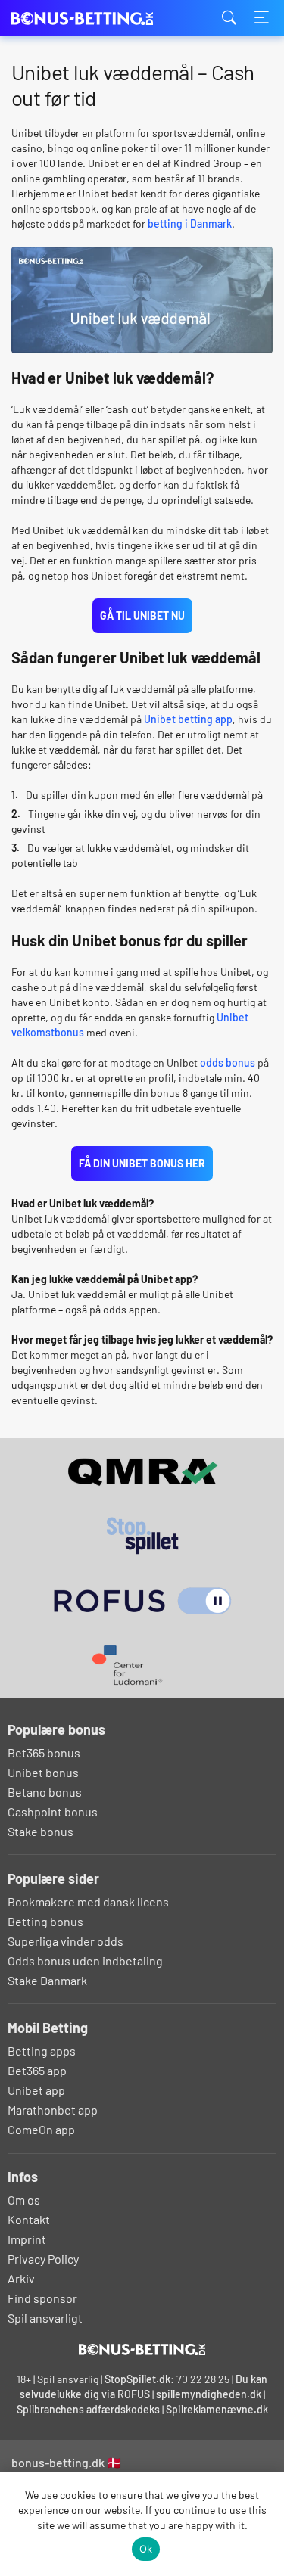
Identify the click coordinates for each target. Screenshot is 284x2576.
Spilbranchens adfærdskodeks (89, 2409)
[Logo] (142, 2349)
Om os (24, 2200)
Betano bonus (45, 1792)
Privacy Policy (43, 2259)
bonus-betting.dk (87, 19)
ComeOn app (41, 2129)
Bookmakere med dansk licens (88, 1902)
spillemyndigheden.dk (209, 2394)
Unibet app (36, 2090)
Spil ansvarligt (45, 2318)
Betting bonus (45, 1921)
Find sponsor (42, 2298)
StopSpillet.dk (137, 2379)
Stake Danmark (47, 1980)
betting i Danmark (190, 224)
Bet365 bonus (44, 1753)
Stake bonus (41, 1831)
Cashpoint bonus (53, 1812)
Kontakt (29, 2219)
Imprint (27, 2239)
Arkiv (21, 2278)
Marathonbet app (53, 2110)
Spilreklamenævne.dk (217, 2409)
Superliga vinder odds (66, 1941)
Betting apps (42, 2051)
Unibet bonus (43, 1772)
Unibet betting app (188, 719)
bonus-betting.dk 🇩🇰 (67, 2462)
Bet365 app (37, 2070)
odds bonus (228, 1063)
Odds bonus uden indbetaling (85, 1961)
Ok (146, 2549)
